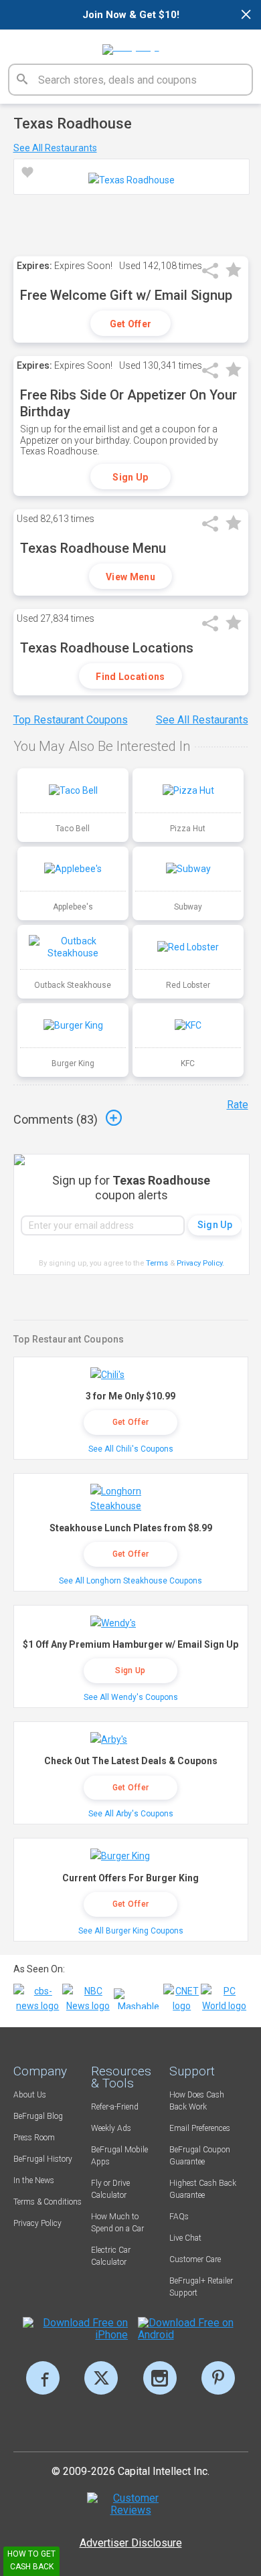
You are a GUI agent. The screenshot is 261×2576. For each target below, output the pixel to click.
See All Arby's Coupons (131, 1814)
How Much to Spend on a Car (117, 2223)
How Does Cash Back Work (197, 2101)
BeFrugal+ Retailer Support (201, 2287)
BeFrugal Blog (38, 2116)
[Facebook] (43, 2378)
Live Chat (185, 2238)
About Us (30, 2095)
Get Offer (131, 324)
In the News (34, 2180)
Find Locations (130, 677)
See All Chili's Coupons (131, 1449)
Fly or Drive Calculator (110, 2189)
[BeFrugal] (131, 45)
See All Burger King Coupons (131, 1931)
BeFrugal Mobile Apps (119, 2156)
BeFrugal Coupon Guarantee (200, 2156)
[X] (101, 2378)
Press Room (34, 2138)
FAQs (179, 2217)
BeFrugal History (43, 2159)
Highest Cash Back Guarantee (203, 2189)
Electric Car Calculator (111, 2256)
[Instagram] (160, 2378)
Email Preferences (200, 2128)
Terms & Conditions (48, 2202)
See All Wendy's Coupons (131, 1697)
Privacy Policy (200, 1263)
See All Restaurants (55, 148)
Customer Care (195, 2259)
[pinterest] (218, 2378)
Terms (157, 1263)
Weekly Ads (111, 2128)
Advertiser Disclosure (131, 2543)
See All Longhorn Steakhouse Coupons (130, 1581)
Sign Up (130, 477)
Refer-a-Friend (115, 2107)
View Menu (130, 577)
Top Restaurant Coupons (71, 720)
